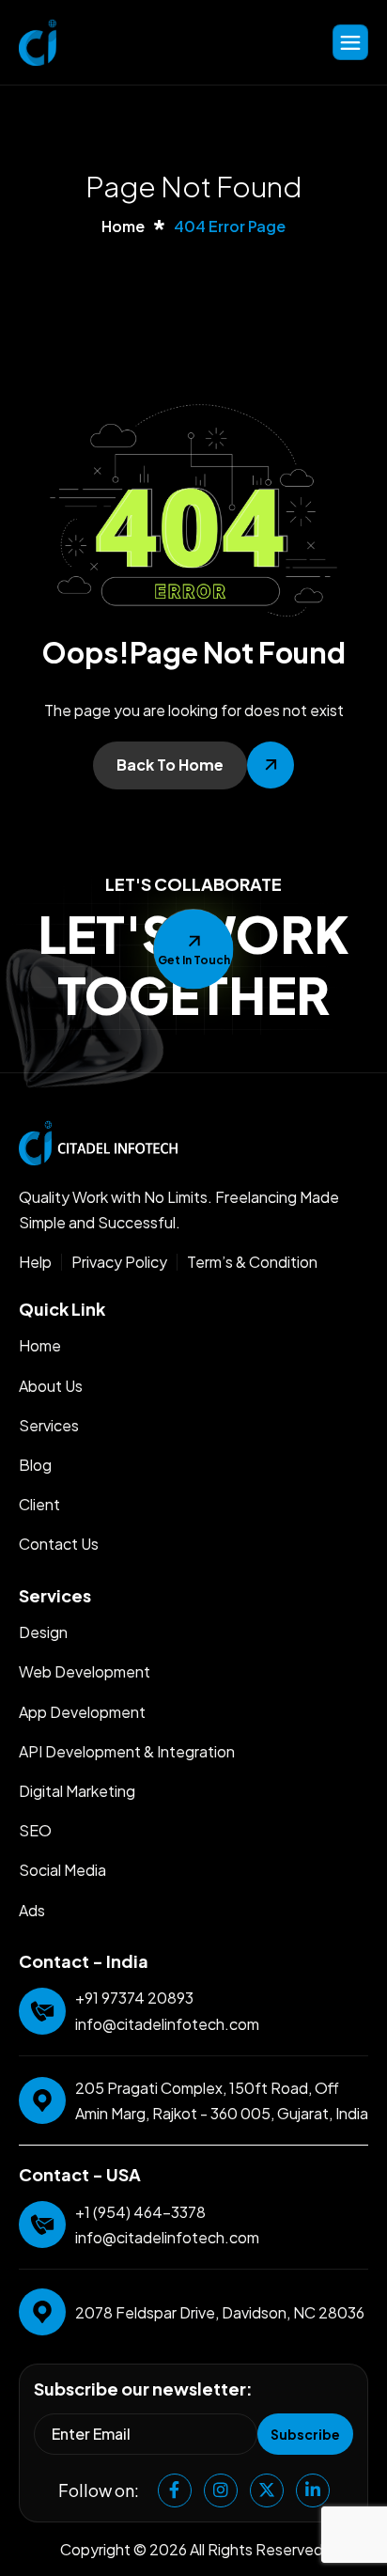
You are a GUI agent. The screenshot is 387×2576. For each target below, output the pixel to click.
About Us (51, 1386)
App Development (82, 1712)
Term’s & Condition (252, 1262)
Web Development (85, 1671)
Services (49, 1425)
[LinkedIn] (313, 2490)
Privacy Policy (119, 1262)
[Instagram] (221, 2490)
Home (40, 1345)
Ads (32, 1910)
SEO (35, 1830)
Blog (35, 1465)
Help (35, 1262)
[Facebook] (175, 2490)
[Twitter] (267, 2490)
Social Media (62, 1870)
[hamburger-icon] (350, 42)
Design (43, 1632)
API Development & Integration (127, 1751)
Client (39, 1504)
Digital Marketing (77, 1791)
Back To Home (170, 765)
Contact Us (59, 1544)
